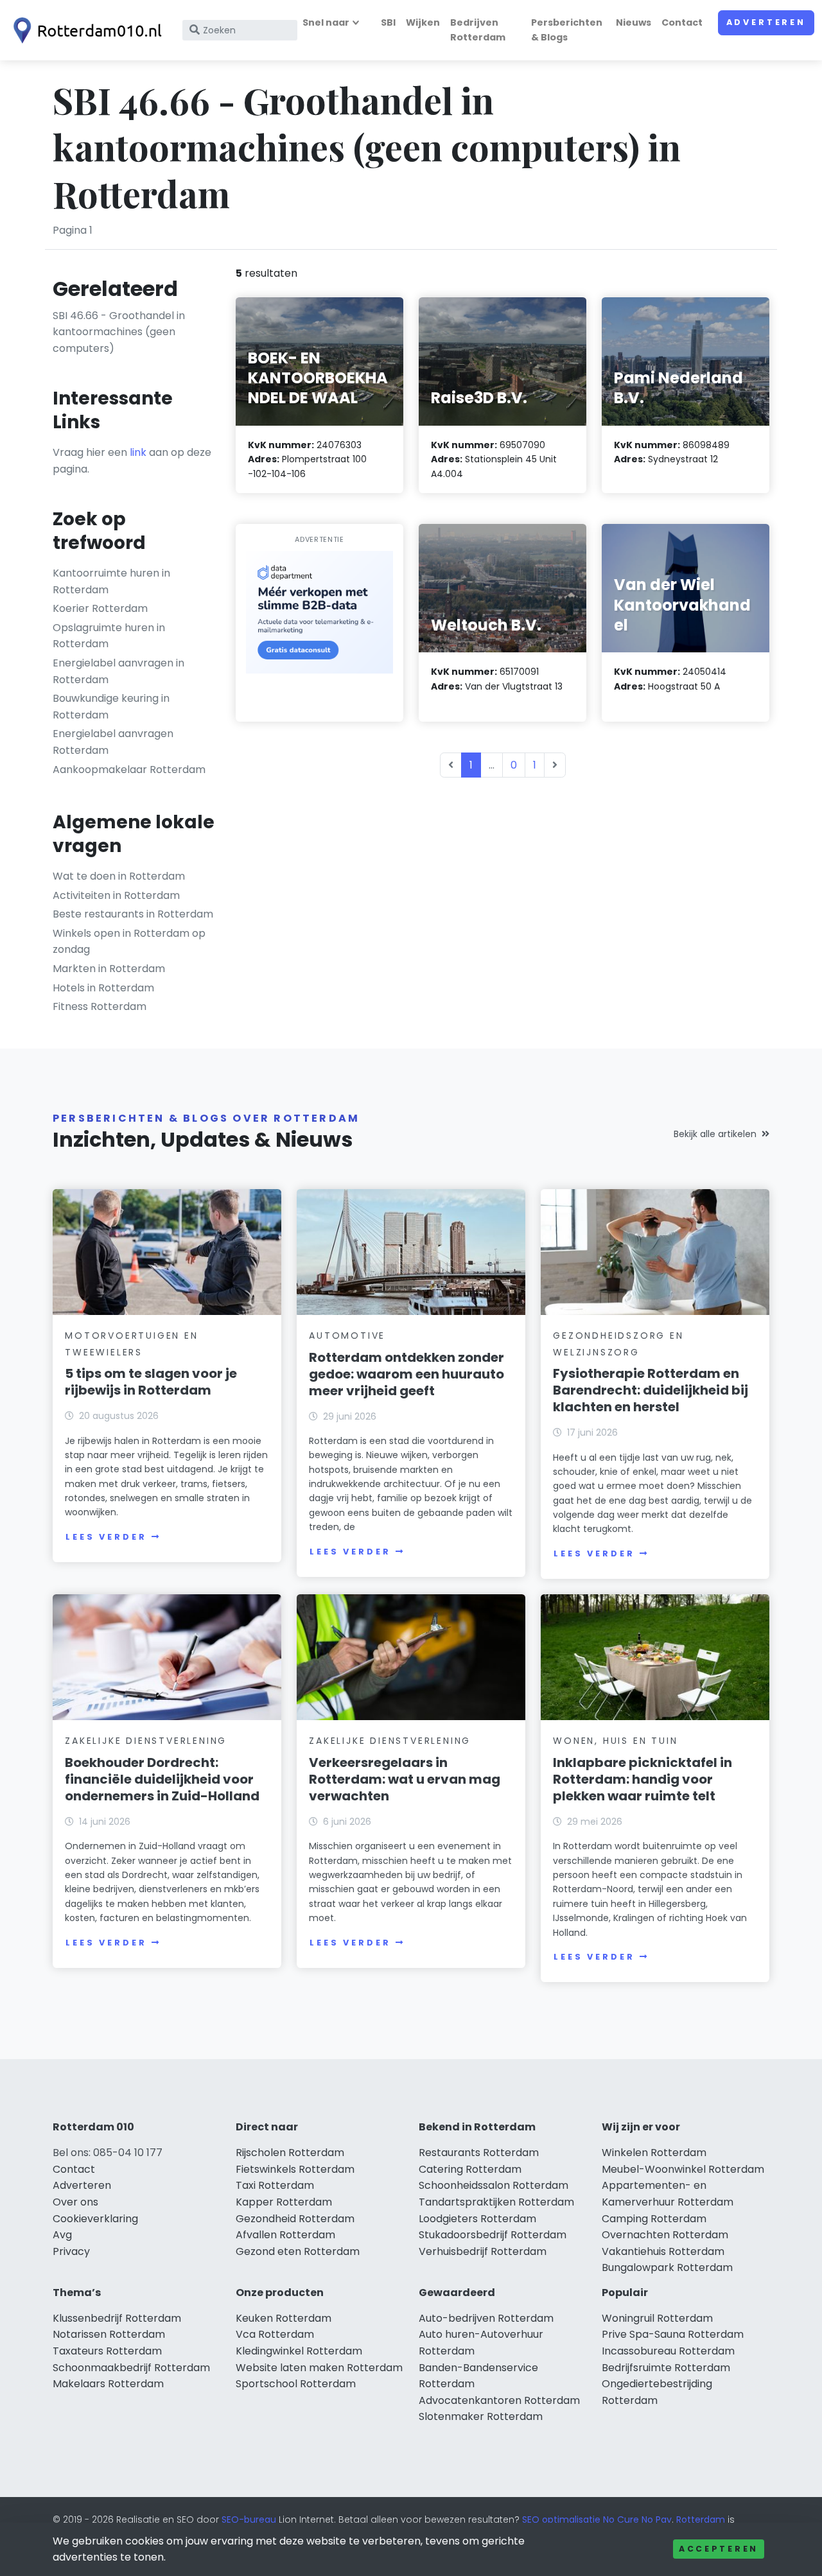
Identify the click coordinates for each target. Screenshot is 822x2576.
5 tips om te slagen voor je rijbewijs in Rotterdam (151, 1382)
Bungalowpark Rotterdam (667, 2267)
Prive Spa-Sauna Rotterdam (673, 2334)
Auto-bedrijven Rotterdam (486, 2318)
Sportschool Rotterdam (296, 2384)
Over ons (75, 2202)
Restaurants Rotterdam (479, 2153)
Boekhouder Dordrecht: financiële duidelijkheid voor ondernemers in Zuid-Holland (162, 1779)
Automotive (347, 1336)
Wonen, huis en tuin (615, 1741)
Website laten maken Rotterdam (319, 2368)
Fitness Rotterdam (100, 1006)
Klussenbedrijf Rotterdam (117, 2318)
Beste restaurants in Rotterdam (133, 914)
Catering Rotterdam (470, 2169)
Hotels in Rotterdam (103, 988)
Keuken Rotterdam (284, 2318)
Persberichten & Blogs (567, 30)
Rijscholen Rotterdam (290, 2153)
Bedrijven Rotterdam (478, 30)
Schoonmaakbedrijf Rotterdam (131, 2368)
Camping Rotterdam (654, 2219)
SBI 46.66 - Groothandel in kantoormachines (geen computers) (119, 332)
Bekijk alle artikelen (715, 1134)
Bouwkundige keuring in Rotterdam (111, 707)
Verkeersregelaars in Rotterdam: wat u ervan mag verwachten (405, 1779)
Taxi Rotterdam (275, 2185)
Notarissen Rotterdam (109, 2334)
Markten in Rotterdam (109, 969)
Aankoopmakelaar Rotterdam (129, 770)
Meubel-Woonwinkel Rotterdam (683, 2169)
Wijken (423, 22)
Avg (62, 2235)
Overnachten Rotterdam (665, 2235)
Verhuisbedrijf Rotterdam (483, 2251)
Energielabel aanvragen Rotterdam (113, 742)
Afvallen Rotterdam (285, 2235)
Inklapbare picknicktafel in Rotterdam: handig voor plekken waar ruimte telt (643, 1779)
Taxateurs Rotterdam (107, 2351)
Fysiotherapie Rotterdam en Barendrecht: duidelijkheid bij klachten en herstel (651, 1390)
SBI (388, 22)
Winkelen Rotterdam (654, 2153)
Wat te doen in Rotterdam (119, 876)
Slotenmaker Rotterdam (481, 2416)
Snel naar (326, 22)
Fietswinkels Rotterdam (295, 2169)
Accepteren (719, 2549)
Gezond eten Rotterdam (298, 2251)
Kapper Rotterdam (284, 2202)
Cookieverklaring (95, 2219)
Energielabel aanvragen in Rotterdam (118, 671)
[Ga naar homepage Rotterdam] (85, 30)
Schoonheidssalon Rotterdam (494, 2185)
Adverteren (766, 22)
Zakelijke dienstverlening (146, 1741)
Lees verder (106, 1537)
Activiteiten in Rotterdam (116, 895)
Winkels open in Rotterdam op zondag (129, 942)
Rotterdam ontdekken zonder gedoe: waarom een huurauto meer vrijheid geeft (407, 1374)
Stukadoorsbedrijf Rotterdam (493, 2235)
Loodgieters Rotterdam (477, 2219)
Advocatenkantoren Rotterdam (499, 2400)
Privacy (71, 2251)
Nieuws (634, 22)
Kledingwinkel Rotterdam (299, 2351)
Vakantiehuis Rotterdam (663, 2251)
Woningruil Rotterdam (657, 2318)
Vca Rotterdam (275, 2334)
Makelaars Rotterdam (108, 2384)
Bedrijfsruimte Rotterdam (666, 2368)
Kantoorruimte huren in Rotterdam (111, 581)
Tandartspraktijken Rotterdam (496, 2202)
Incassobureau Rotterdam (668, 2351)
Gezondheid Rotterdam (295, 2219)
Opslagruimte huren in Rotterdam (109, 636)
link (138, 452)
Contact (682, 22)
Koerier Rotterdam (100, 608)
